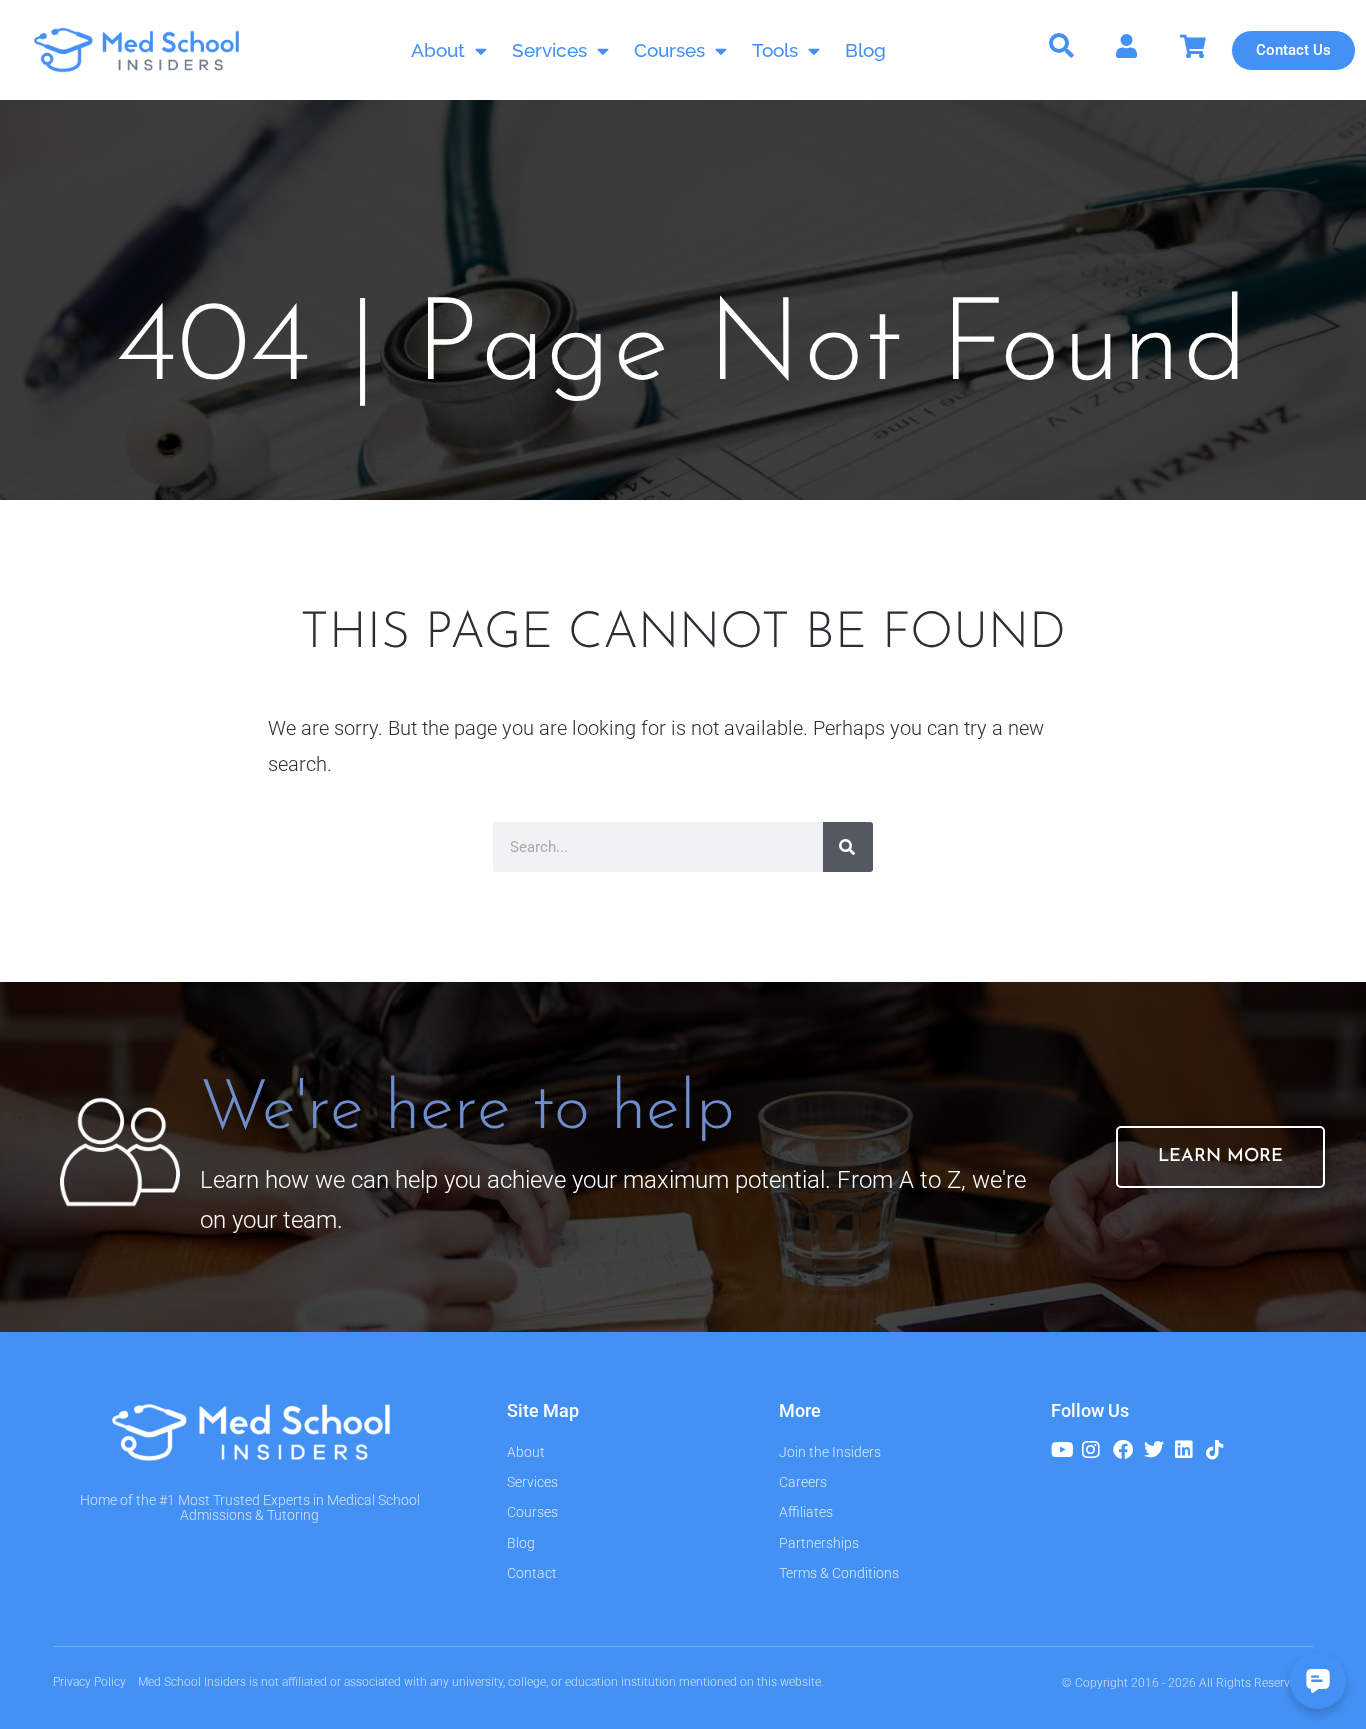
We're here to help (467, 1110)
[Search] (848, 847)
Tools (775, 50)
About (438, 50)
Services (549, 50)
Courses (669, 50)
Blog (865, 50)
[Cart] (1193, 46)
